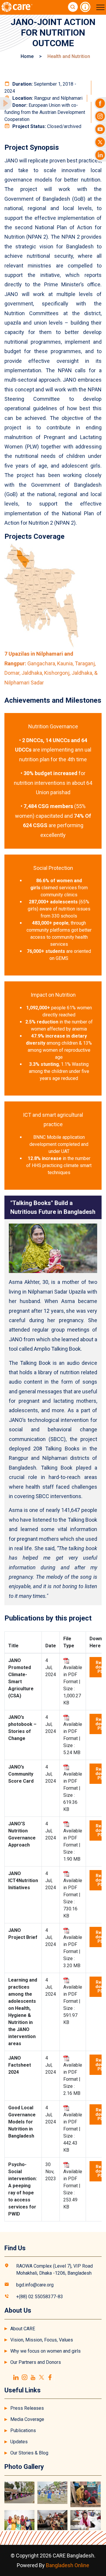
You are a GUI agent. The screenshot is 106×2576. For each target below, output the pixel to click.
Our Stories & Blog (29, 2453)
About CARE (23, 2329)
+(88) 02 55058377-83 (40, 2297)
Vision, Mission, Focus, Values (42, 2340)
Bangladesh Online (68, 2565)
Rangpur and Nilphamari (47, 98)
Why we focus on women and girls (45, 2351)
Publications (23, 2430)
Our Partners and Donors (36, 2362)
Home (27, 56)
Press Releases (27, 2408)
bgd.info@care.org (35, 2285)
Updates (19, 2442)
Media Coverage (27, 2419)
